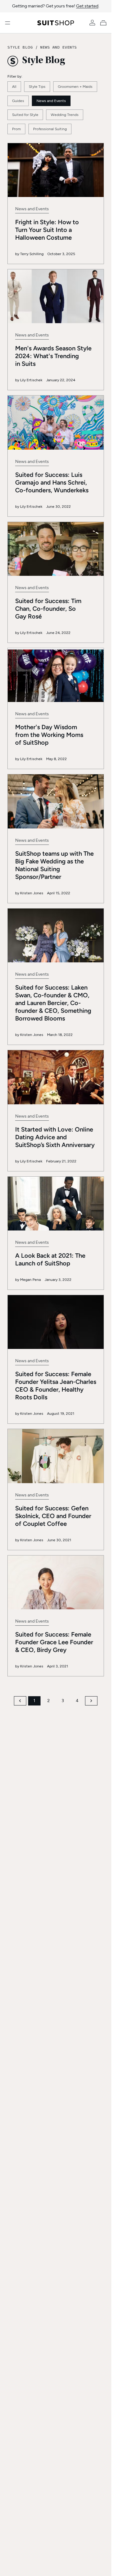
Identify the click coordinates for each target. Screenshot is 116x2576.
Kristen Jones (32, 893)
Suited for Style (25, 115)
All (14, 87)
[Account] (92, 23)
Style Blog (20, 47)
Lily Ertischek (31, 380)
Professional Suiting (50, 129)
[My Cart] (105, 23)
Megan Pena (30, 1280)
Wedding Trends (65, 115)
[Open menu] (8, 23)
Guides (18, 101)
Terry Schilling (32, 254)
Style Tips (37, 87)
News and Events (58, 47)
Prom (16, 129)
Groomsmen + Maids (75, 87)
